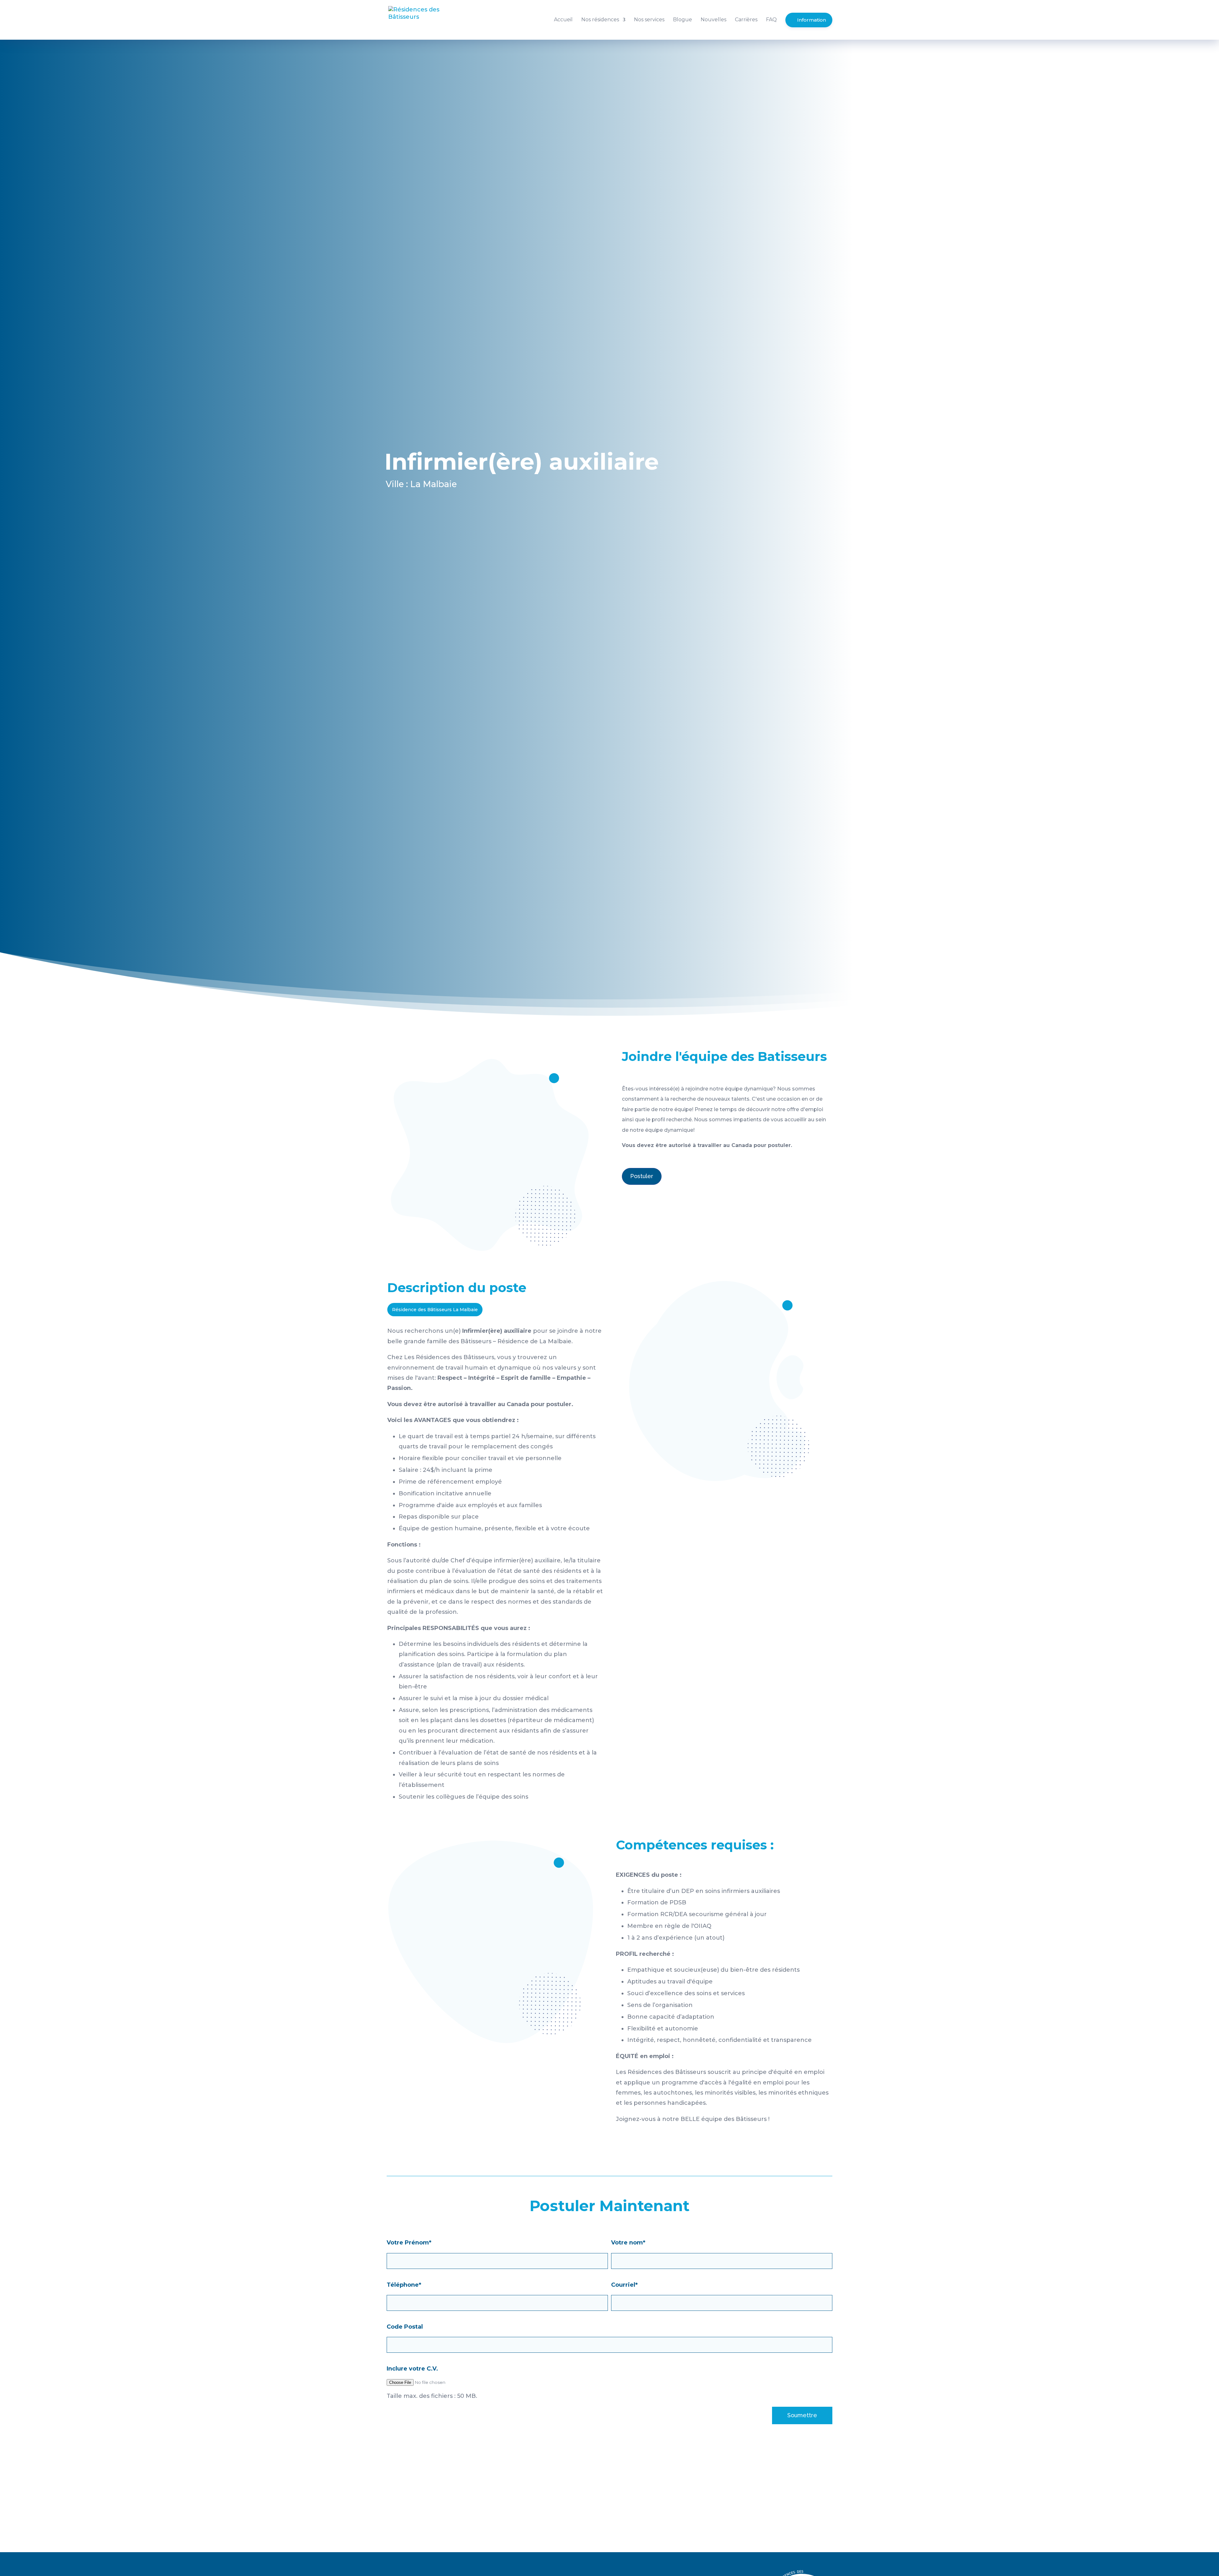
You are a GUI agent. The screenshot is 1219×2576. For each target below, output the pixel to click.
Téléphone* (404, 2285)
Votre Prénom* (409, 2243)
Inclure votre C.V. (412, 2369)
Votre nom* (628, 2243)
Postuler (642, 1176)
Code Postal (405, 2327)
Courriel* (624, 2285)
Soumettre (802, 2415)
